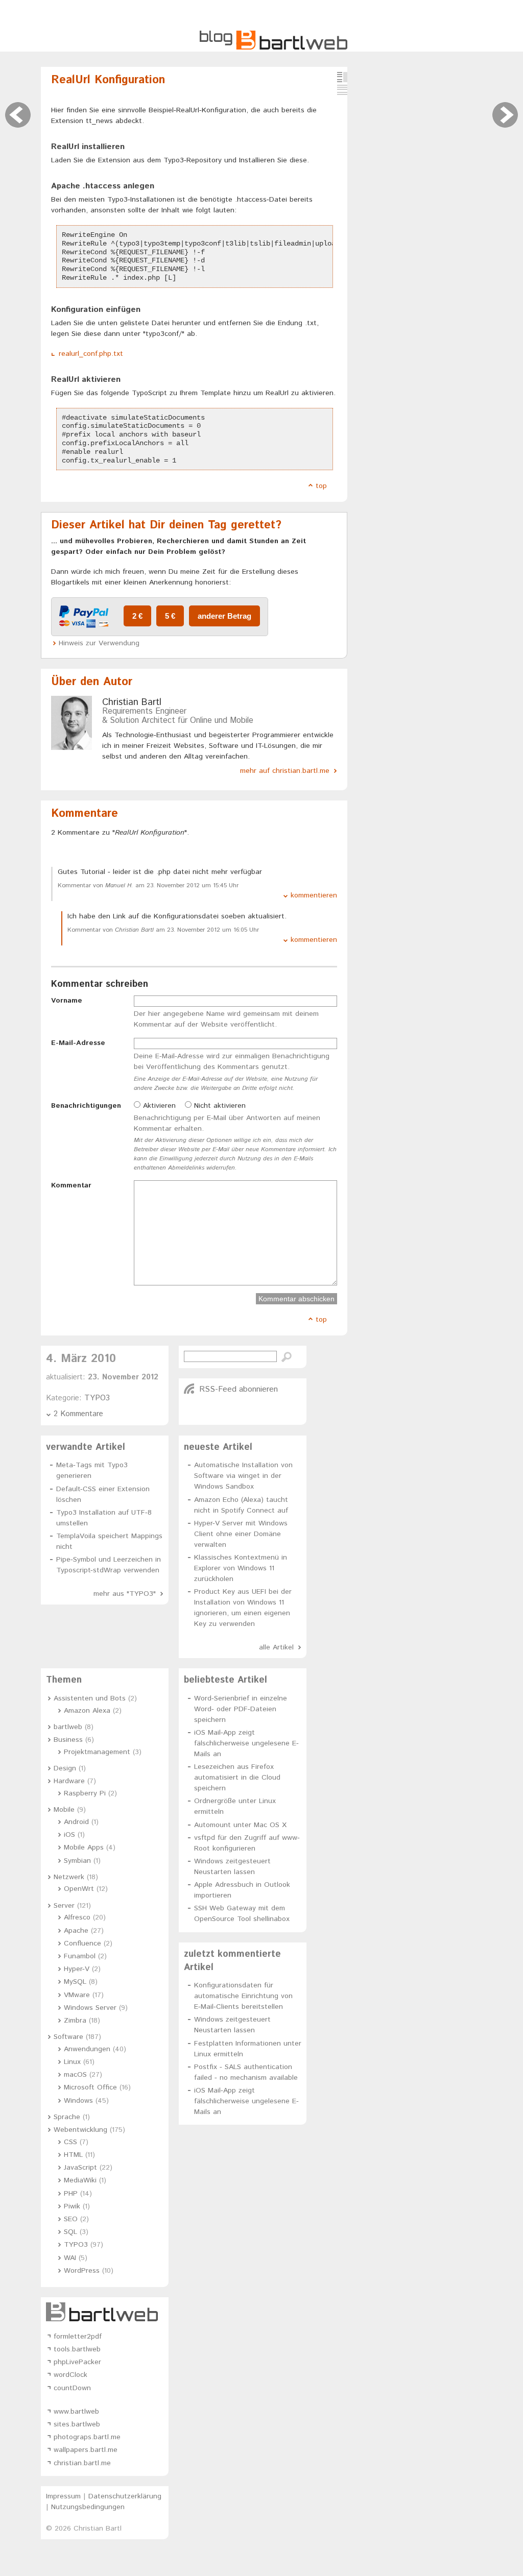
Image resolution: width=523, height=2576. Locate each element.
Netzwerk (69, 1877)
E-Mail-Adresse (78, 1043)
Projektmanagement (97, 1752)
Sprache (67, 2117)
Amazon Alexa (87, 1711)
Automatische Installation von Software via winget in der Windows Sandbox (243, 1476)
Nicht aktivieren (219, 1106)
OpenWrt (79, 1889)
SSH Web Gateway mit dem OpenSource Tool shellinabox (242, 1914)
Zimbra (75, 2021)
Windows (78, 2101)
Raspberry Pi (85, 1793)
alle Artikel (276, 1647)
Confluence (82, 1943)
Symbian (77, 1861)
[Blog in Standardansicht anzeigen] (342, 77)
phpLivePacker (77, 2362)
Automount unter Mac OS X (240, 1825)
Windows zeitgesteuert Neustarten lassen (232, 1867)
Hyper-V (77, 1969)
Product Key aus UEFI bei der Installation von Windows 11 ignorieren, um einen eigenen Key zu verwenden (243, 1608)
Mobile (64, 1810)
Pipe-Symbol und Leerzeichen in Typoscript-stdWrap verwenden (109, 1565)
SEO (71, 2219)
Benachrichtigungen (86, 1106)
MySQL (75, 1982)
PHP (71, 2194)
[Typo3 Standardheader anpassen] (505, 115)
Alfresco (77, 1917)
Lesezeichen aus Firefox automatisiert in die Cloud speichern (237, 1778)
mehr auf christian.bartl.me (285, 771)
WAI (70, 2258)
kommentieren (314, 895)
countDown (72, 2388)
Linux (72, 2062)
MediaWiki (80, 2180)
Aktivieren (158, 1106)
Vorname (67, 1001)
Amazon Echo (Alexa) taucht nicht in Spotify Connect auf (241, 1505)
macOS (75, 2075)
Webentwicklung (80, 2130)
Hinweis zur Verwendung (99, 643)
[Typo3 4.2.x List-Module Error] (18, 115)
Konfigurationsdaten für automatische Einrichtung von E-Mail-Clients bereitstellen (243, 1996)
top (321, 486)
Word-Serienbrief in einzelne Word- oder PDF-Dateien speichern (241, 1709)
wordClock (70, 2375)
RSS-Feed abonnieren (239, 1389)
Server (64, 1906)
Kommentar (71, 1185)
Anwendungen (87, 2049)
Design (65, 1768)
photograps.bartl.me (87, 2437)
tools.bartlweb (77, 2349)
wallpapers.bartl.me (86, 2450)
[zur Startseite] (274, 48)
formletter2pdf (78, 2337)
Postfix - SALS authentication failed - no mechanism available (246, 2072)
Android (76, 1822)
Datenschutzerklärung (125, 2496)
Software (68, 2037)
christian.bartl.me (82, 2463)
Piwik (72, 2206)
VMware (77, 1995)
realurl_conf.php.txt (91, 354)
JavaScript (80, 2168)
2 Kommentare (78, 1414)
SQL (70, 2232)
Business (68, 1740)
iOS (69, 1835)
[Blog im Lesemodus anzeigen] (342, 90)
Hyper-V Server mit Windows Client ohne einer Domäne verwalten (241, 1534)
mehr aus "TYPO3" (125, 1594)
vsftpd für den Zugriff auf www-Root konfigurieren (247, 1843)
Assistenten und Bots (90, 1698)
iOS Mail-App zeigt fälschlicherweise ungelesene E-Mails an (246, 1743)
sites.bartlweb (77, 2424)
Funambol (80, 1956)
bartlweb (68, 1727)
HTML (73, 2155)
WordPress (82, 2271)
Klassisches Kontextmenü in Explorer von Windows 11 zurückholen (241, 1568)
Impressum (63, 2496)
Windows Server (90, 2008)
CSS (70, 2142)
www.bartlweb (76, 2412)
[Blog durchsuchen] (287, 1357)
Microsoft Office (90, 2087)
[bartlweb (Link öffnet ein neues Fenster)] (105, 2312)
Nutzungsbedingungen (88, 2507)
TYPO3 (97, 1398)
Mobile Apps (84, 1848)
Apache (76, 1931)
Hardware (69, 1781)
